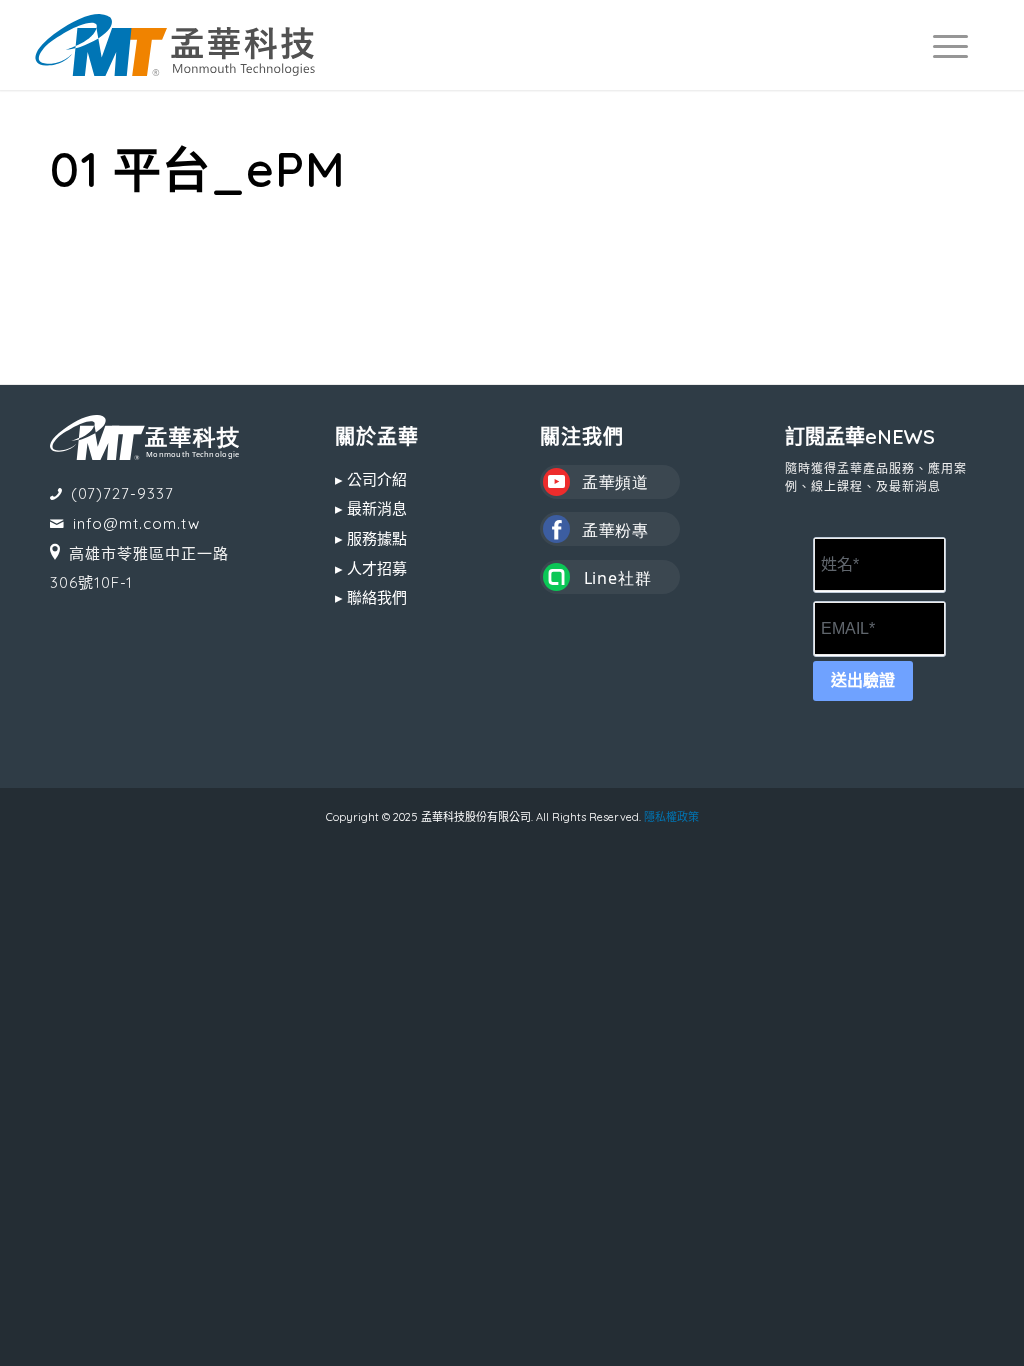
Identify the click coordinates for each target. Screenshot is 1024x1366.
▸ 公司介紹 (371, 479)
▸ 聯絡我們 (371, 597)
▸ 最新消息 (371, 508)
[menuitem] (941, 45)
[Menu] (941, 45)
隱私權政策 (671, 817)
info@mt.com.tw (136, 523)
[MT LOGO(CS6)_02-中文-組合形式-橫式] (175, 45)
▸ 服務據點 (371, 538)
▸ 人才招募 (371, 568)
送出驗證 (863, 680)
